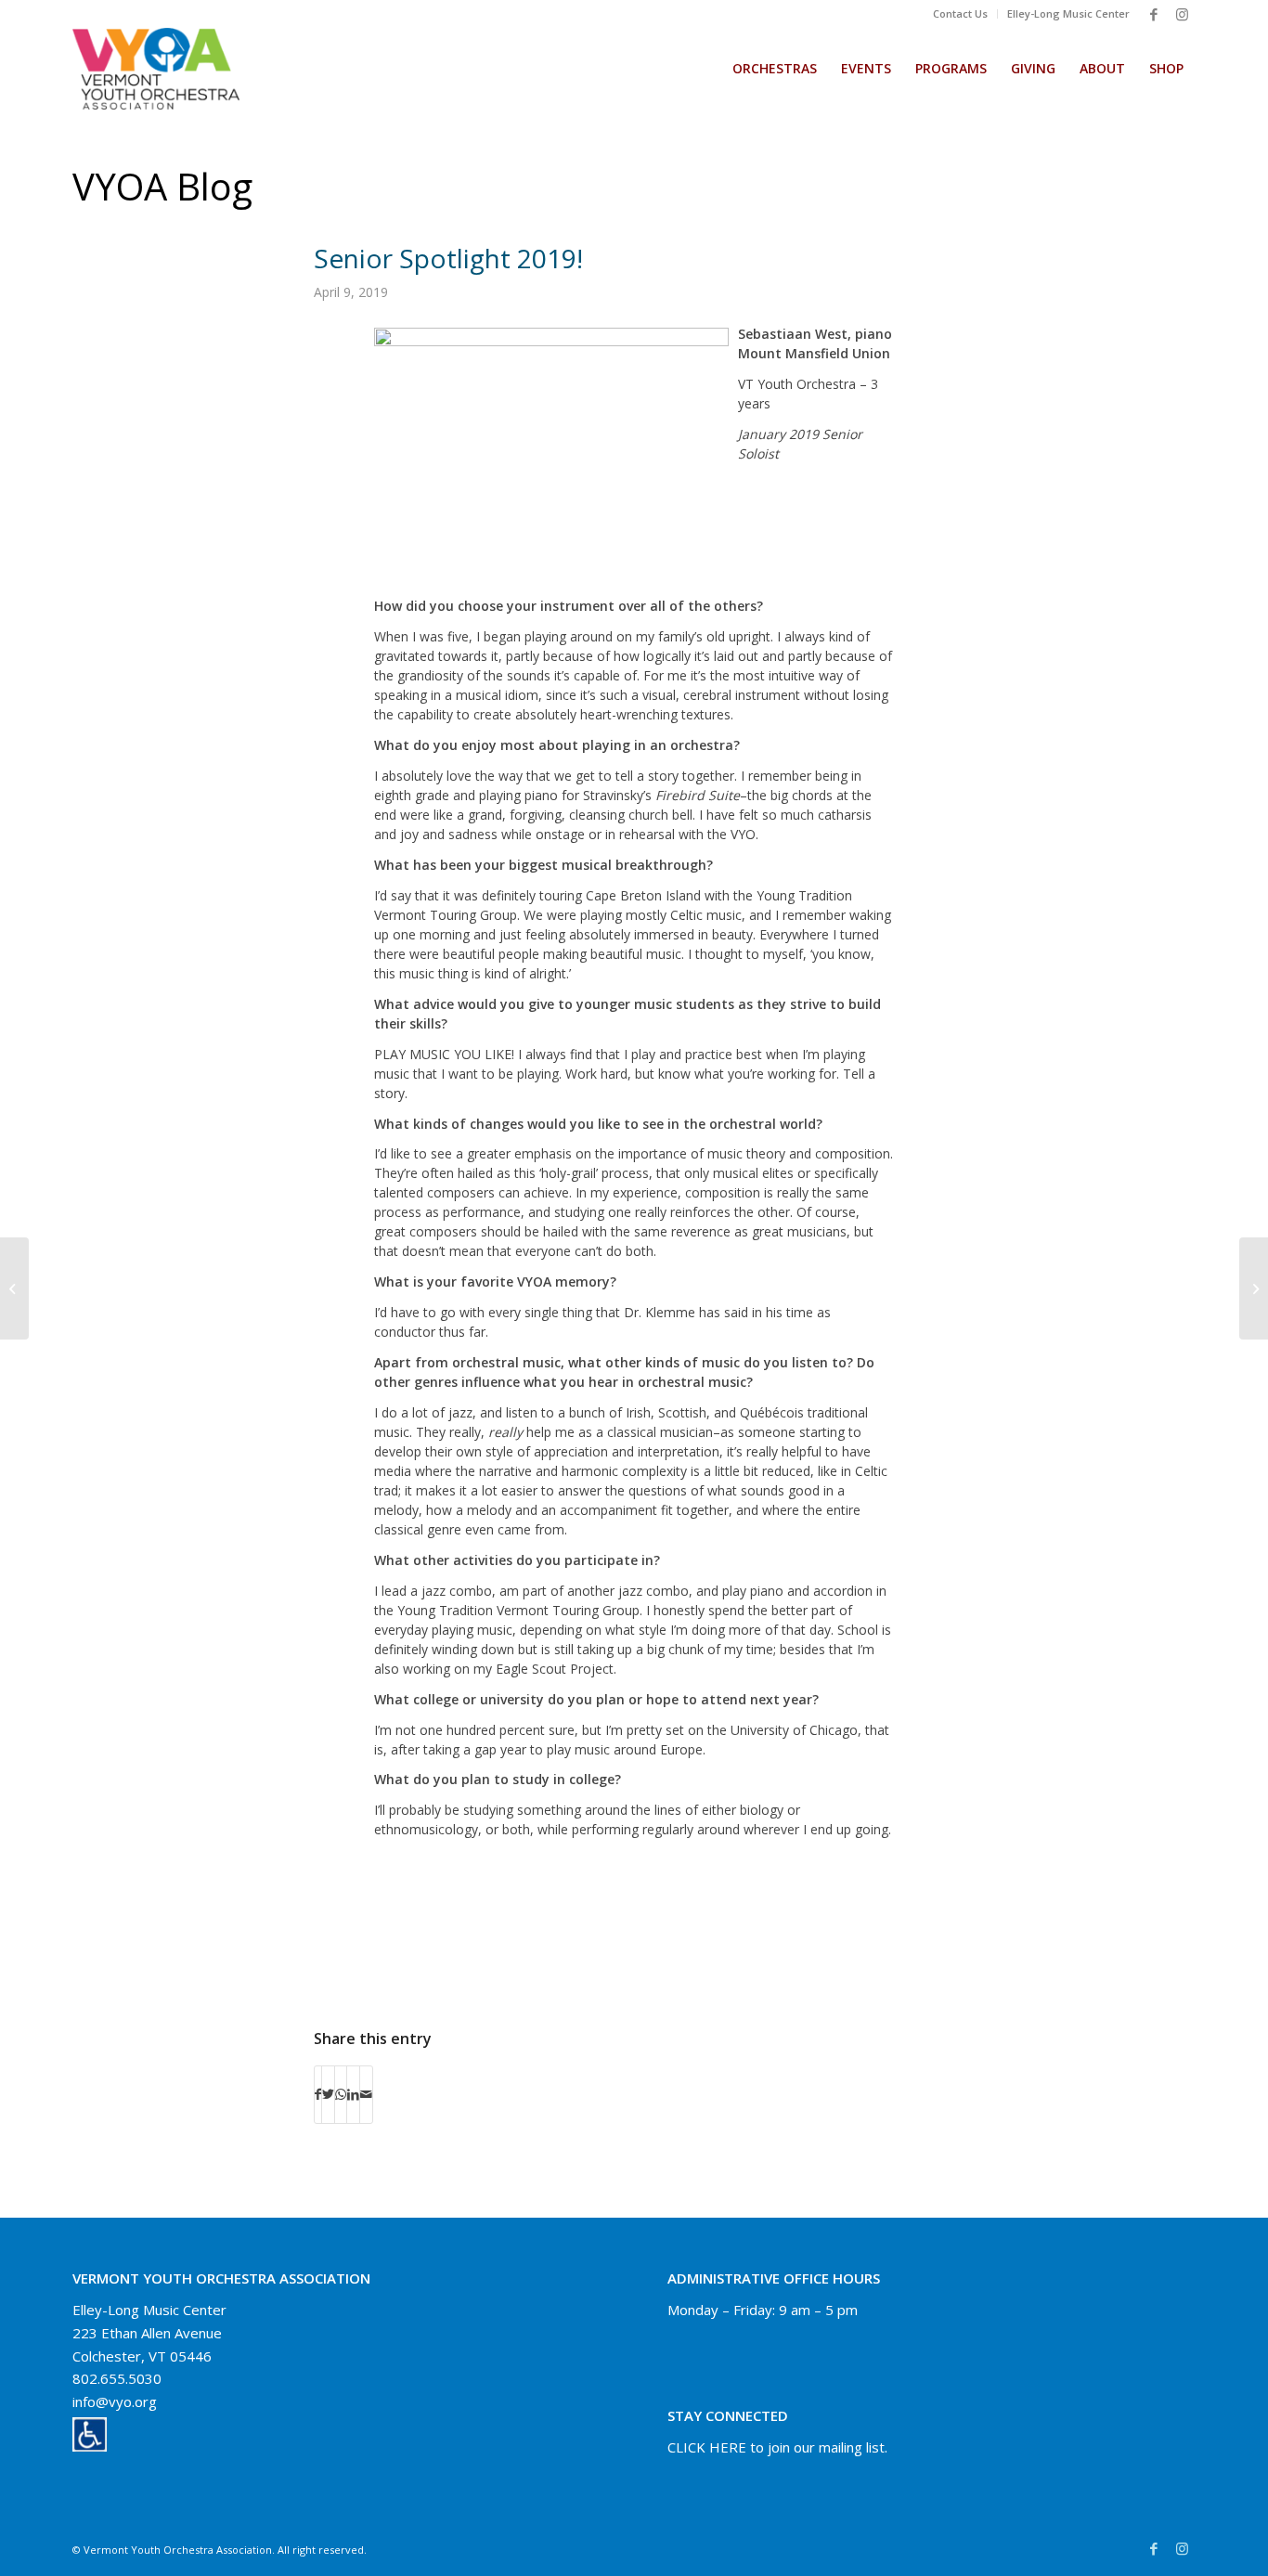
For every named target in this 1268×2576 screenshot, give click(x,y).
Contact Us (960, 13)
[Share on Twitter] (328, 2094)
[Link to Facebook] (1154, 14)
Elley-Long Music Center (1068, 13)
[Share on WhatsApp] (341, 2094)
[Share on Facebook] (318, 2094)
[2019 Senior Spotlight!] (14, 1288)
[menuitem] (961, 14)
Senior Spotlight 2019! (448, 258)
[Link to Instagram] (1182, 14)
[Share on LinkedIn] (353, 2094)
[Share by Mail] (366, 2094)
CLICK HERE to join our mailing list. (777, 2447)
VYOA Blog (162, 186)
